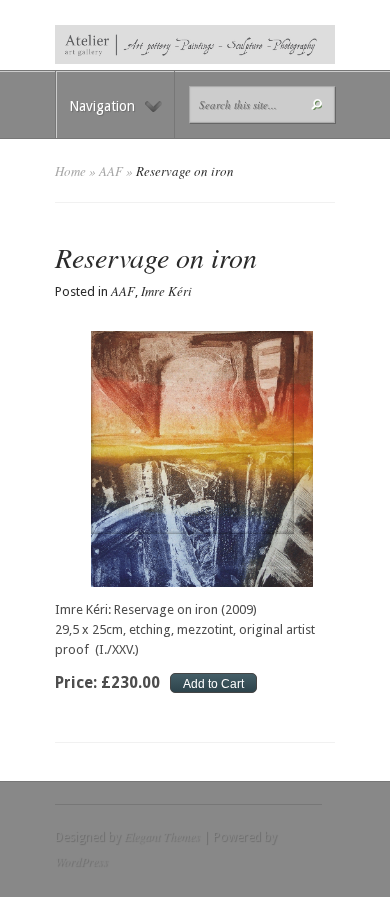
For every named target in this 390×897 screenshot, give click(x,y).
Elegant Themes (162, 836)
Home (70, 171)
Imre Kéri (166, 291)
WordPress (81, 861)
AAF (111, 171)
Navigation (102, 106)
